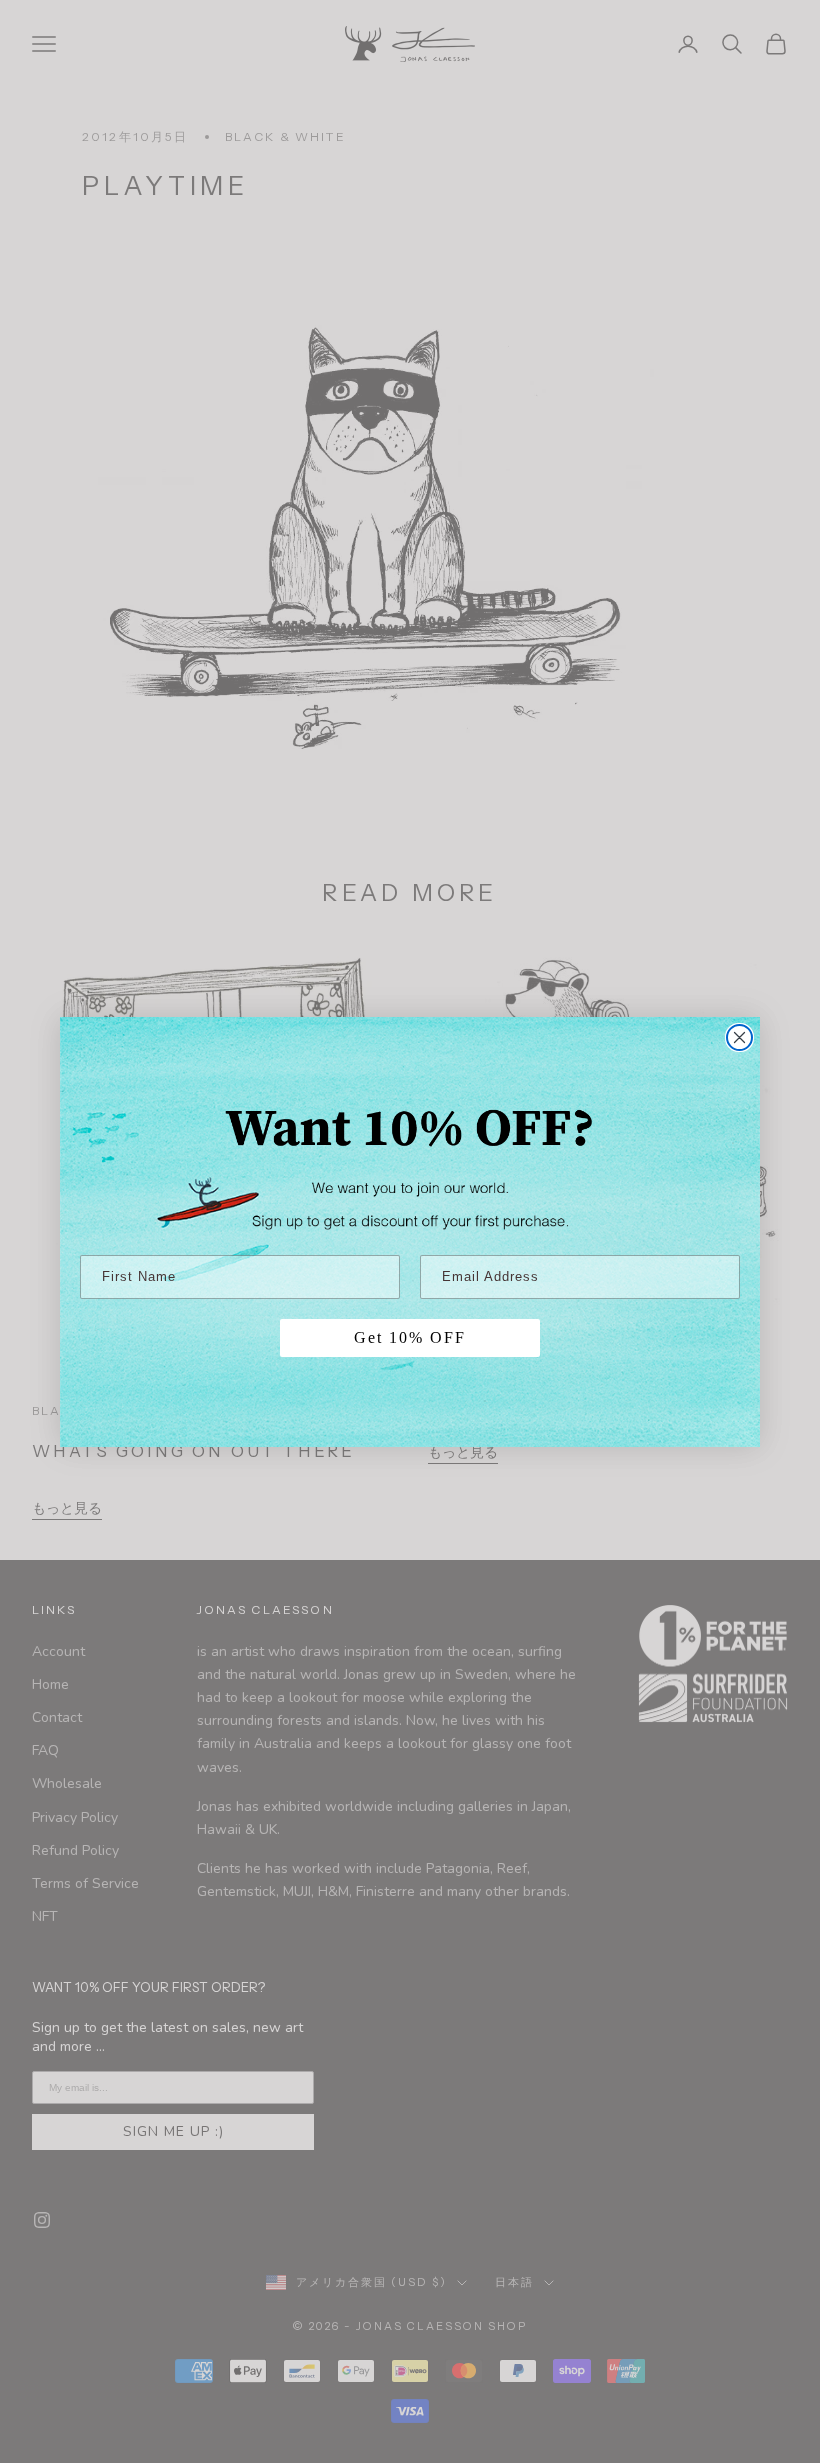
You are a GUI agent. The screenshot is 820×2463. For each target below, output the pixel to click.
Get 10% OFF (410, 1337)
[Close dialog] (739, 1037)
